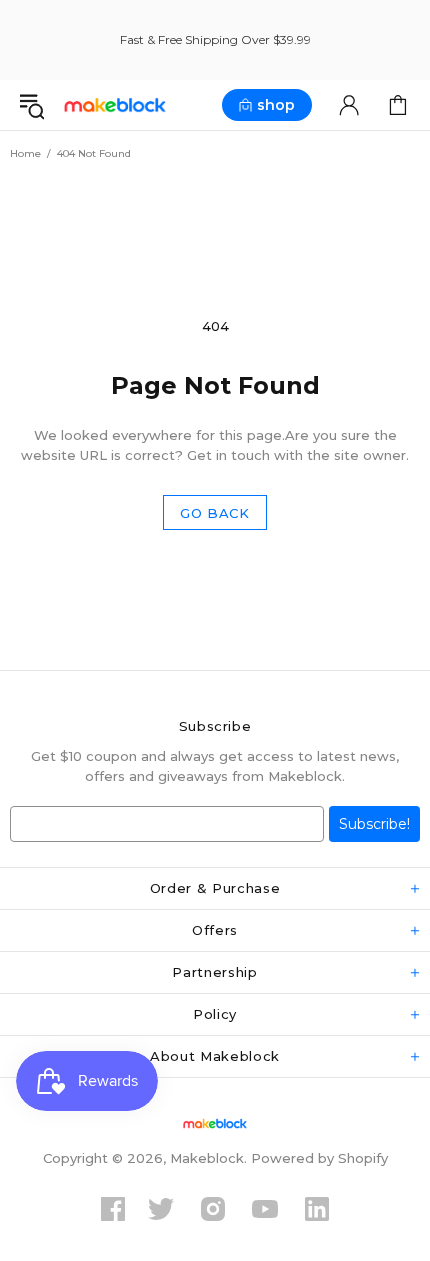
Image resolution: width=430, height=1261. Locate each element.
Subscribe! (374, 824)
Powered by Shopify (319, 1158)
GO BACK (215, 513)
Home (25, 153)
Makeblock (115, 105)
